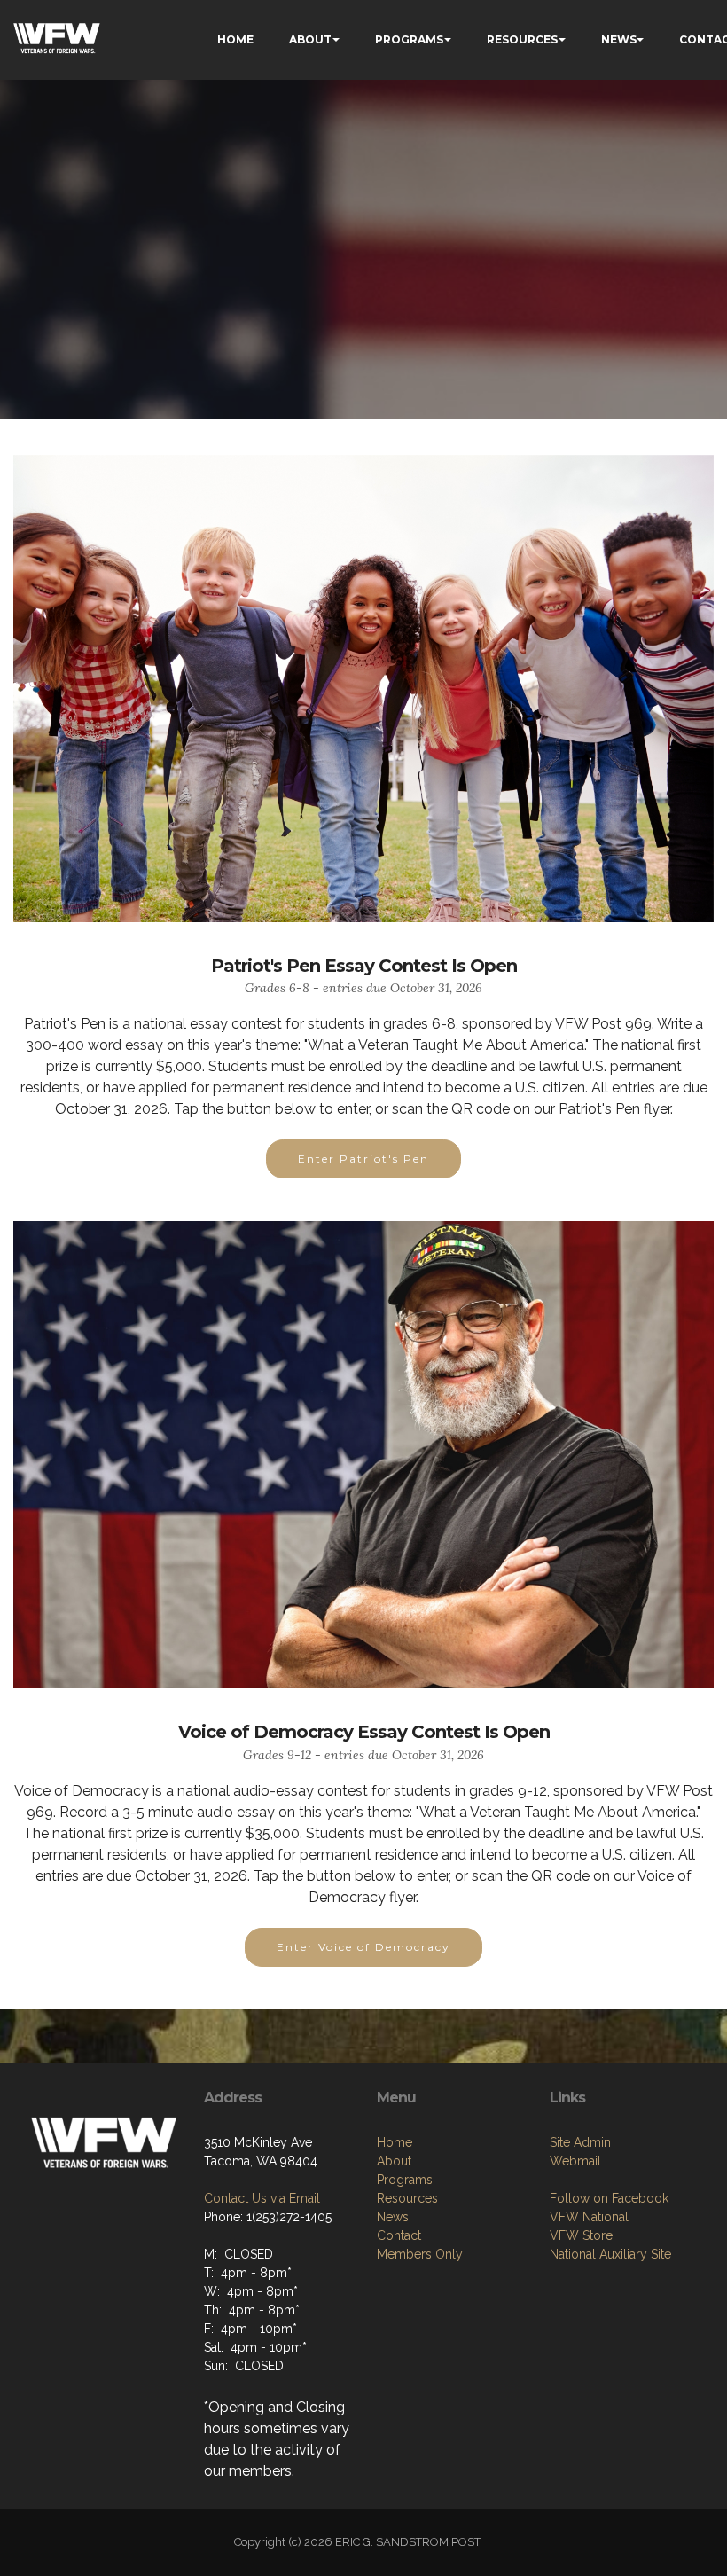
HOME (235, 39)
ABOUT (310, 39)
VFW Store (581, 2235)
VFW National (589, 2217)
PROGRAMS (409, 39)
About (394, 2161)
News (393, 2217)
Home (395, 2142)
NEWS (619, 39)
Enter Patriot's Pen (363, 1159)
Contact (399, 2235)
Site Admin (580, 2142)
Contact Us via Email (262, 2198)
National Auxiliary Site (610, 2254)
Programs (405, 2180)
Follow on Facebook (609, 2198)
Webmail (575, 2161)
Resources (407, 2198)
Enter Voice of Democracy (363, 1947)
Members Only (420, 2254)
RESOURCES (522, 39)
